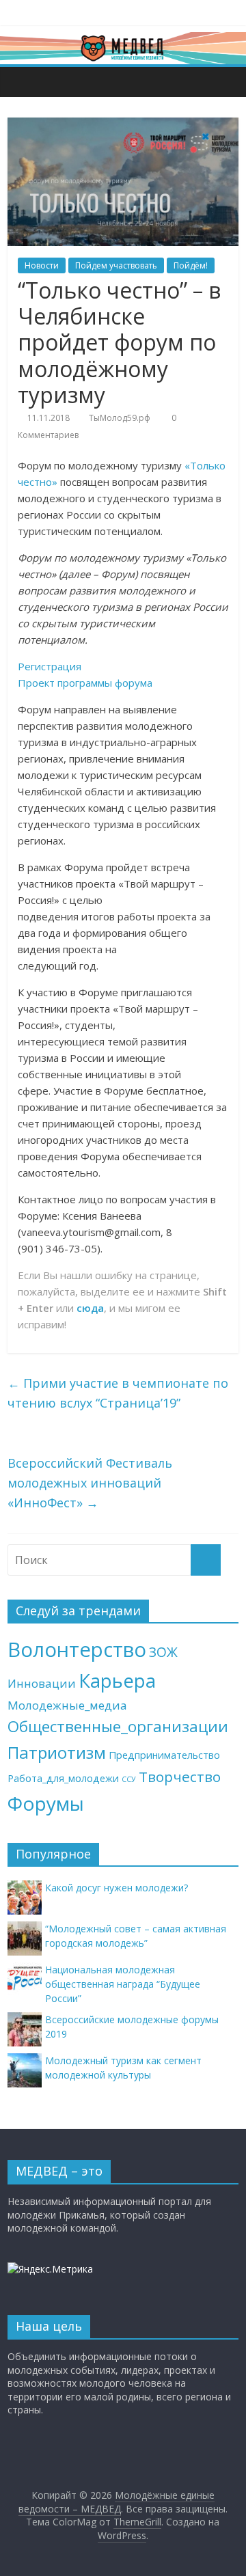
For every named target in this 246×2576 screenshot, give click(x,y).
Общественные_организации (118, 1726)
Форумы (46, 1803)
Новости (42, 265)
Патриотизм (57, 1752)
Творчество (180, 1777)
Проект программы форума (85, 683)
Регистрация (50, 666)
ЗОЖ (163, 1652)
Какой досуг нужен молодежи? (117, 1888)
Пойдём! (191, 265)
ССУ (129, 1779)
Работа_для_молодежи (63, 1778)
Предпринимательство (164, 1755)
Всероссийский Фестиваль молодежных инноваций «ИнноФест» (90, 1483)
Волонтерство (77, 1649)
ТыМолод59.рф (120, 418)
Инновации (42, 1683)
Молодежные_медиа (67, 1705)
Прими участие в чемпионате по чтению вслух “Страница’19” (118, 1393)
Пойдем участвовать (116, 265)
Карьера (117, 1681)
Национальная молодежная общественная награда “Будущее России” (123, 1984)
